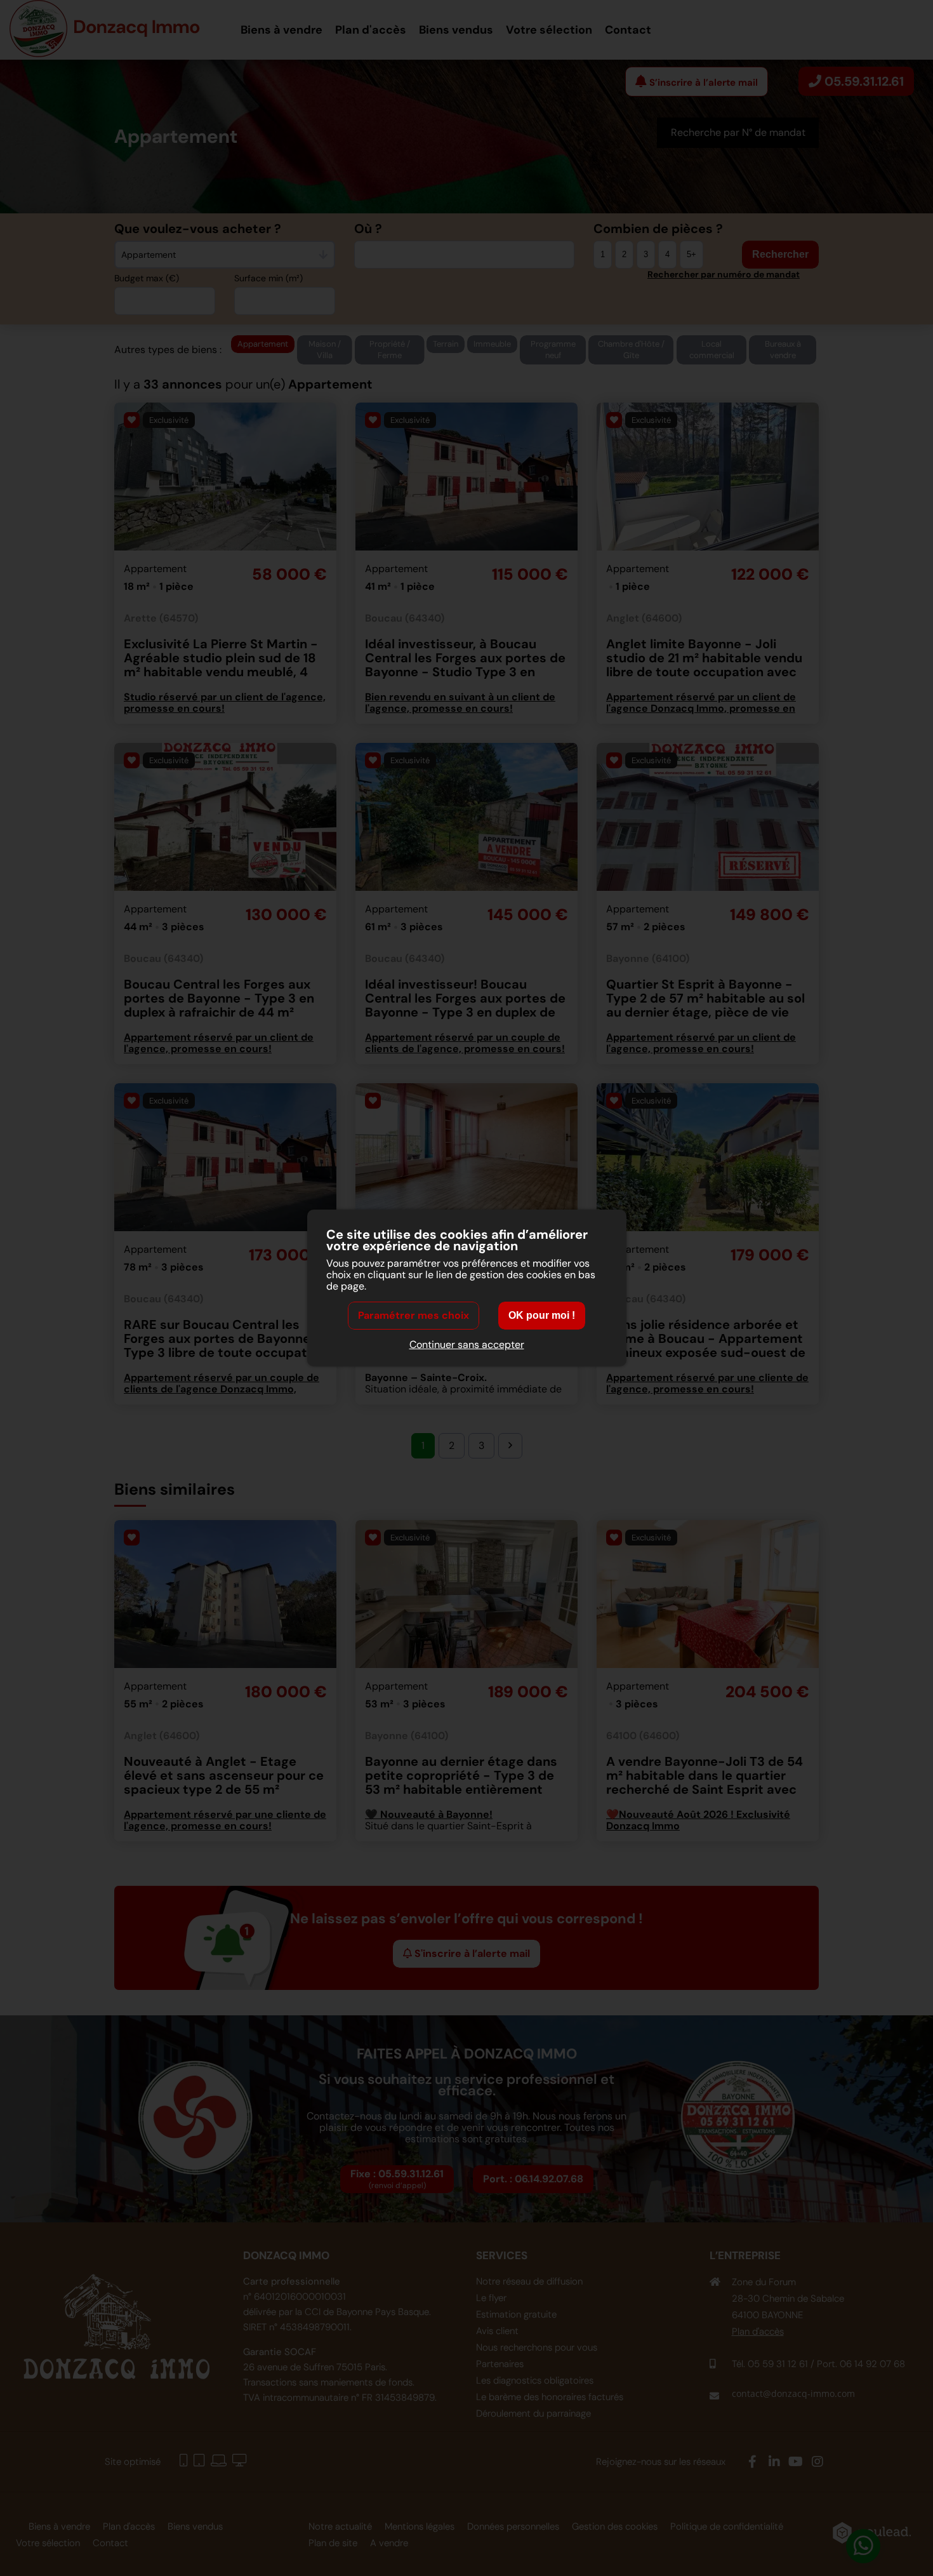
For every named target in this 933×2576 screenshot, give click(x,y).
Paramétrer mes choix (414, 1315)
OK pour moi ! (542, 1315)
